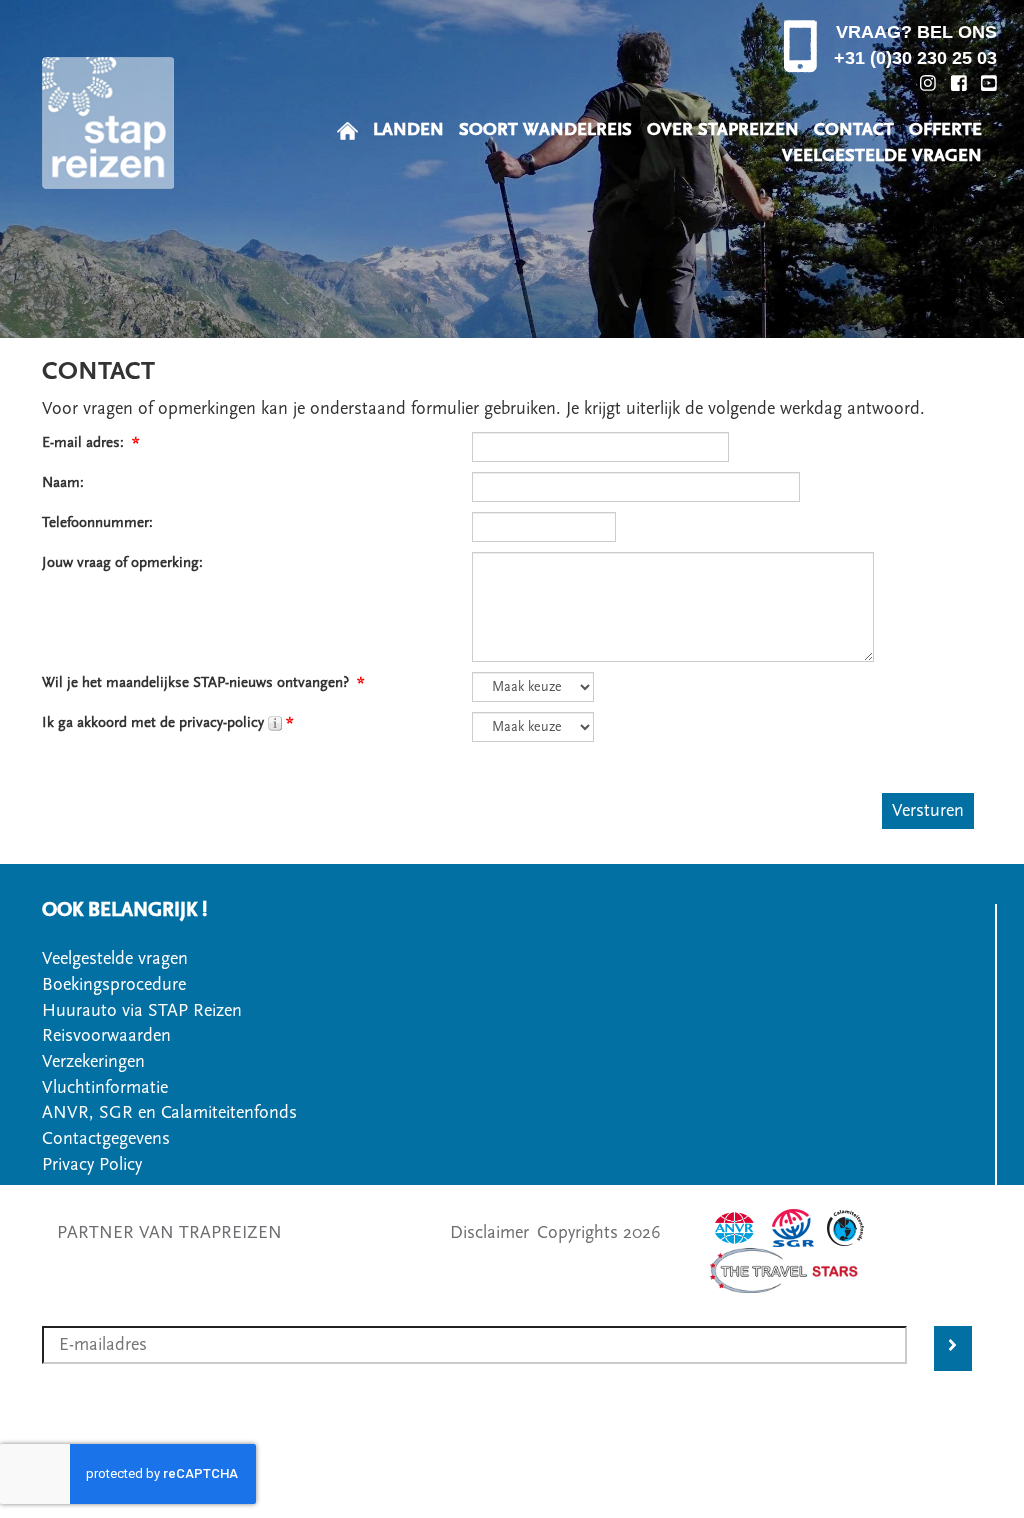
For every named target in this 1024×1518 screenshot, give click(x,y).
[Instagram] (928, 83)
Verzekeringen (93, 1061)
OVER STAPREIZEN (723, 129)
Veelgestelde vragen (115, 958)
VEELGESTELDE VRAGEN (882, 155)
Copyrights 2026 (599, 1232)
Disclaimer (489, 1232)
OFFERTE (945, 129)
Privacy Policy (92, 1164)
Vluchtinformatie (105, 1087)
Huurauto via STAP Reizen (142, 1010)
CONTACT (854, 129)
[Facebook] (959, 83)
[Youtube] (989, 83)
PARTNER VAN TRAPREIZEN (169, 1232)
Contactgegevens (106, 1138)
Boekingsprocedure (114, 984)
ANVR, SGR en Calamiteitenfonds (169, 1112)
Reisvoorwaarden (106, 1035)
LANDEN (408, 129)
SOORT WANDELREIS (545, 129)
